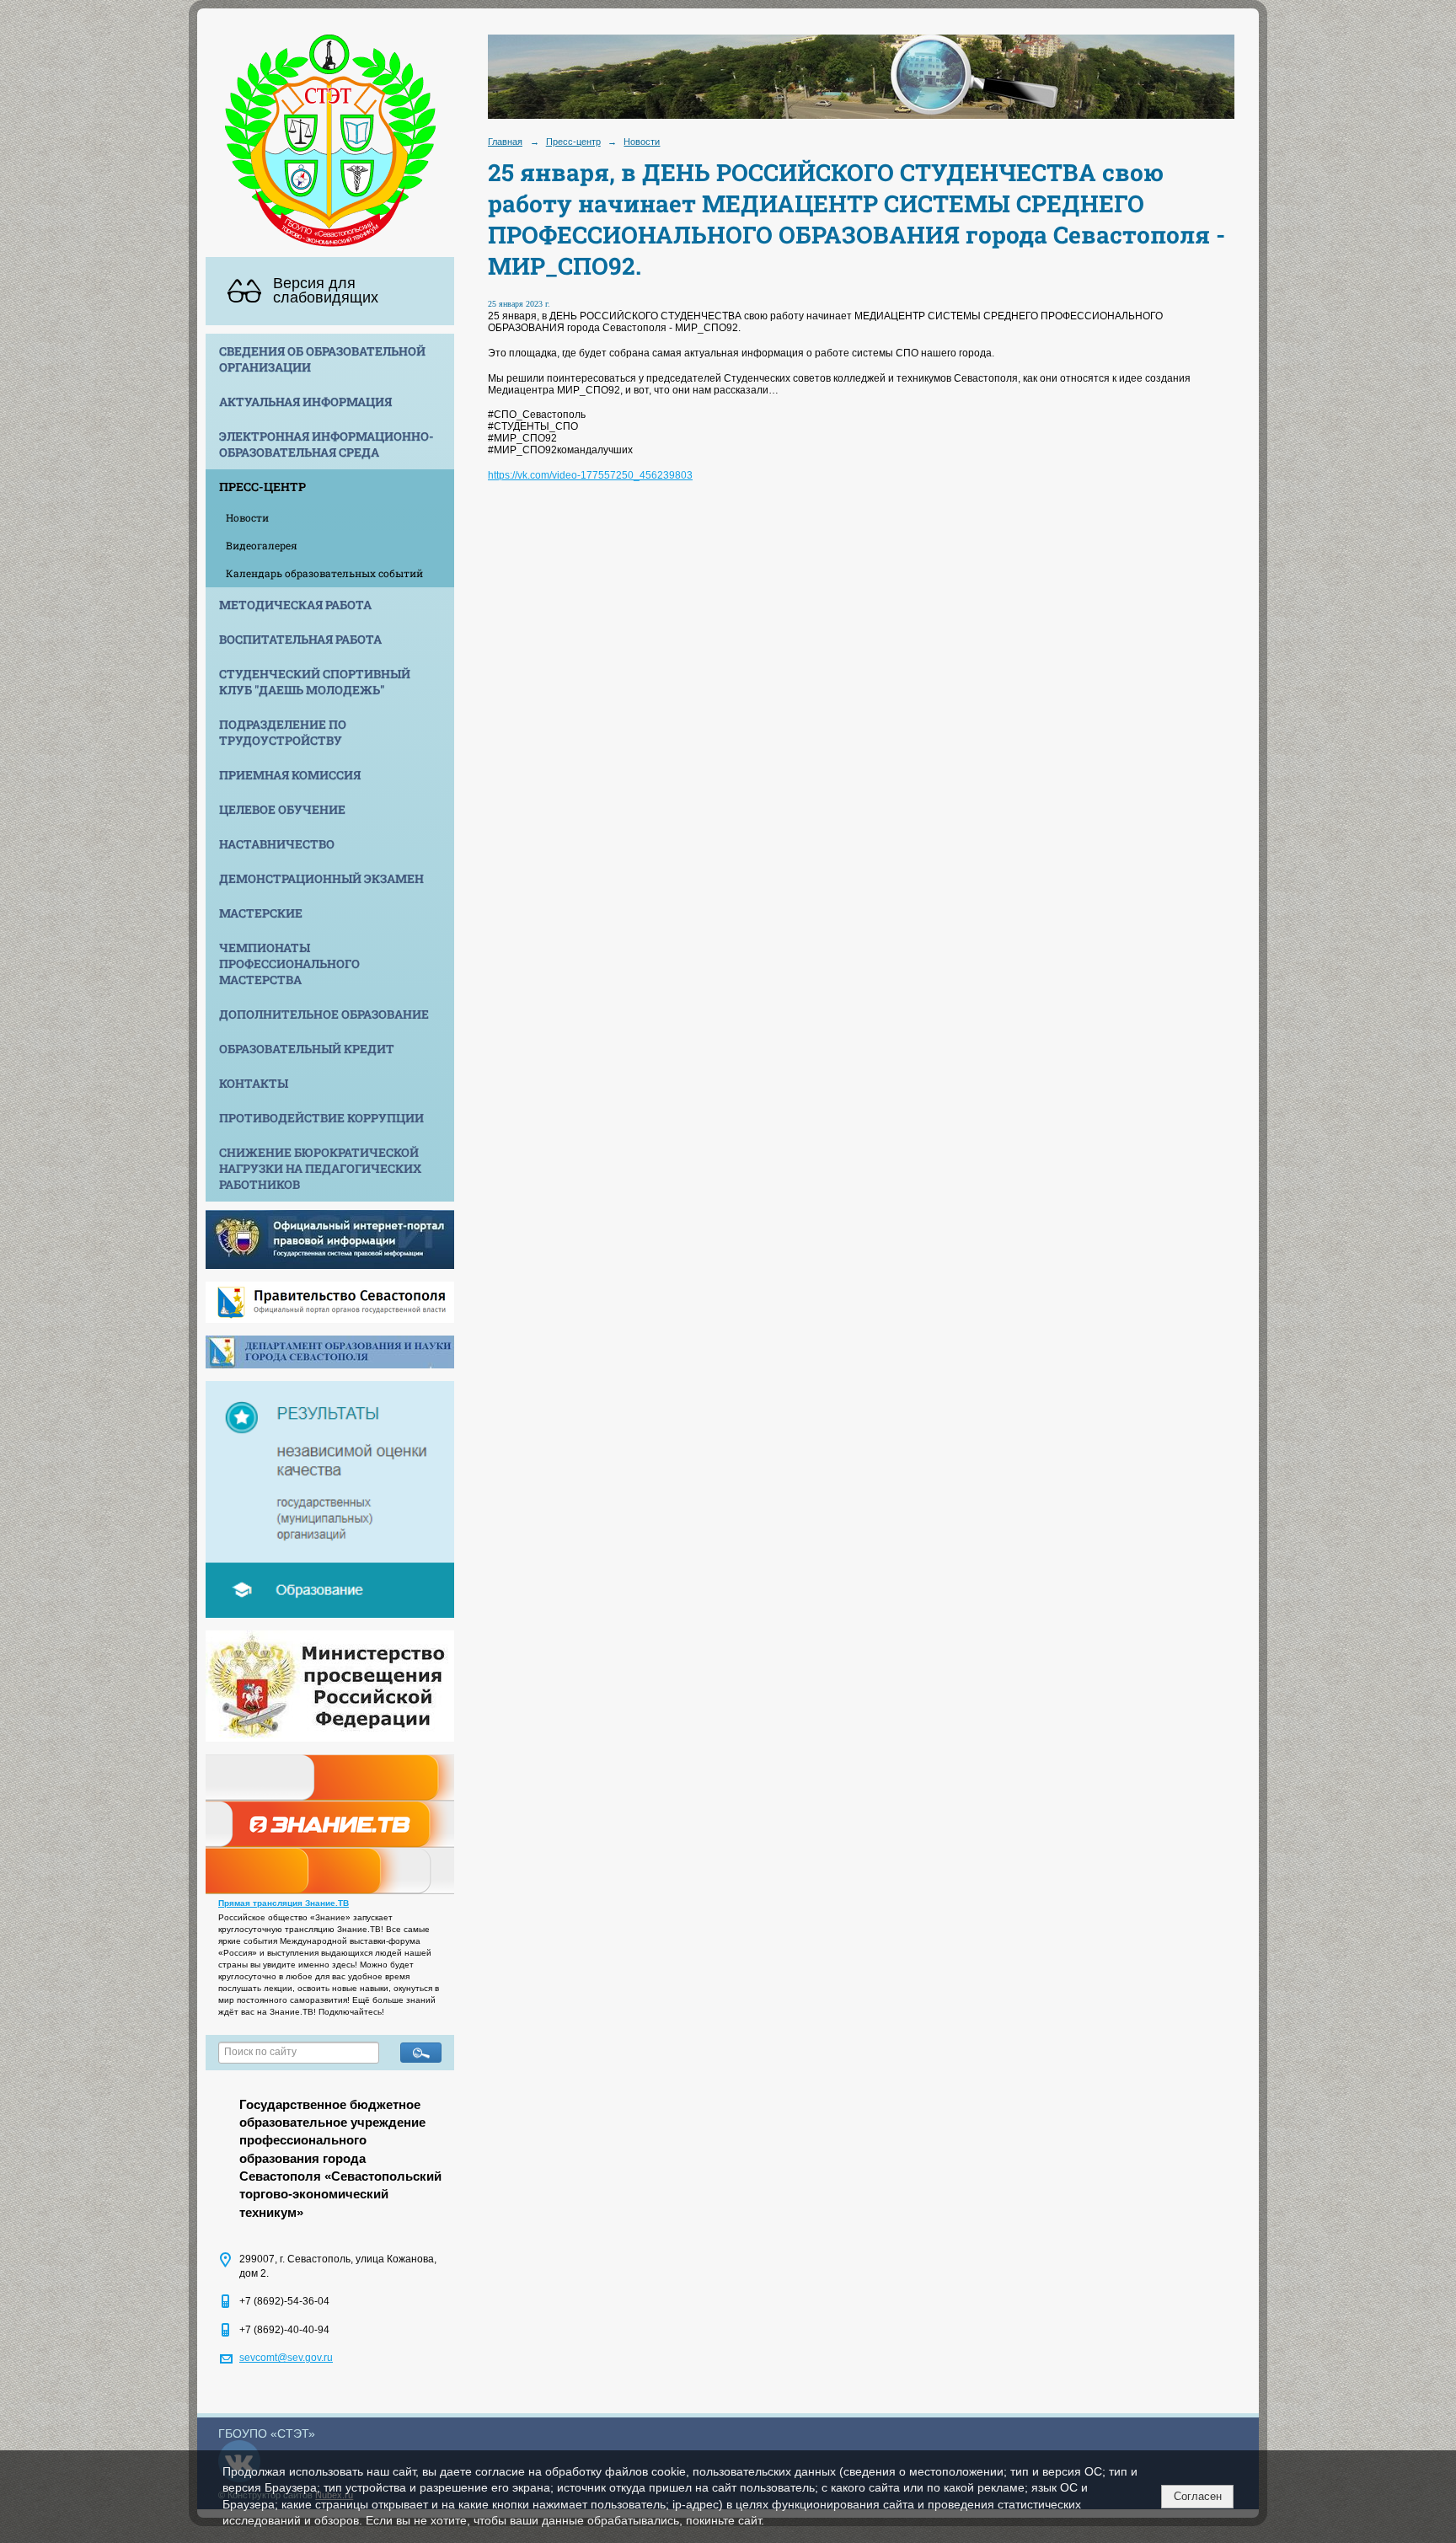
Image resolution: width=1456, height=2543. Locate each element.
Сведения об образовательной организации (322, 359)
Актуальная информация (305, 402)
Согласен (1198, 2496)
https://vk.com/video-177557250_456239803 (590, 475)
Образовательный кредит (307, 1049)
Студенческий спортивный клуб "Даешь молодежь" (315, 682)
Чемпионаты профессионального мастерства (289, 964)
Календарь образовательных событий (324, 573)
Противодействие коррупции (321, 1118)
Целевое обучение (282, 809)
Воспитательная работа (300, 639)
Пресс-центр (262, 487)
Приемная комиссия (290, 775)
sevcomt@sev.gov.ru (286, 2358)
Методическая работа (295, 605)
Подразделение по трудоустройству (283, 732)
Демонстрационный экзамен (321, 878)
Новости (247, 517)
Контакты (254, 1083)
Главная (505, 142)
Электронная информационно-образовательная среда (327, 444)
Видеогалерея (262, 545)
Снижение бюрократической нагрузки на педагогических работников (320, 1168)
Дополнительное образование (324, 1014)
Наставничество (277, 844)
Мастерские (261, 913)
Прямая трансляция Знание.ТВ (284, 1903)
